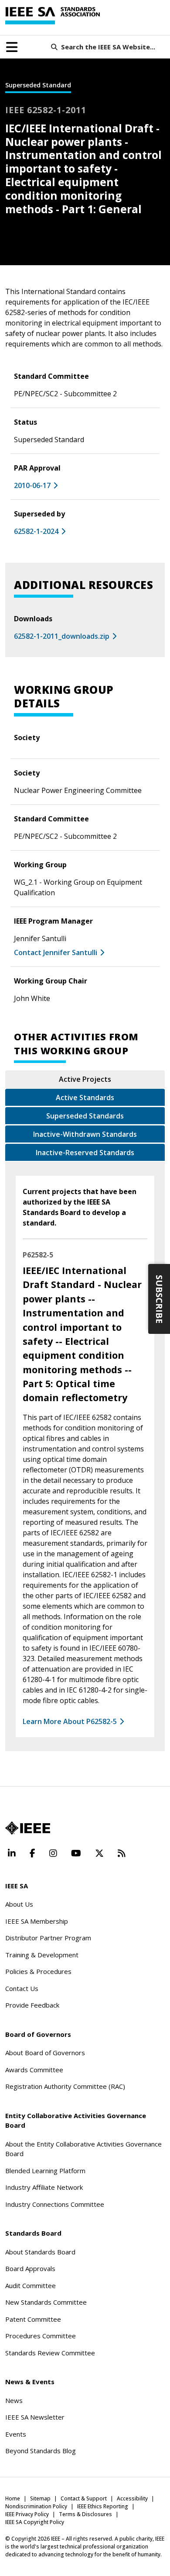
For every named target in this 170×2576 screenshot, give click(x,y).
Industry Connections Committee (55, 2204)
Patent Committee (33, 2319)
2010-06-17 (32, 485)
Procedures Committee (41, 2336)
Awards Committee (34, 2070)
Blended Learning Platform (45, 2171)
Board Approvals (30, 2268)
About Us (19, 1904)
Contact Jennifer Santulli (56, 952)
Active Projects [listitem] (85, 1079)
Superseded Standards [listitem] (85, 1116)
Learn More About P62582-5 (70, 1721)
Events (16, 2434)
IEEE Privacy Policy (27, 2514)
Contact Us (22, 1988)
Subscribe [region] (159, 1299)
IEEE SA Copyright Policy (35, 2522)
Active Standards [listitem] (85, 1098)
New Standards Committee (46, 2302)
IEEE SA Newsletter (35, 2417)
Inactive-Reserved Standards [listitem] (85, 1153)
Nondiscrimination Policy (36, 2506)
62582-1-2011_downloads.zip (62, 636)
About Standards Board (40, 2252)
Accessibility (132, 2498)
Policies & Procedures (38, 1971)
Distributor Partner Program (48, 1938)
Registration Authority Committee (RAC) (65, 2086)
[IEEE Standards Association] (53, 16)
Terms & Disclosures (85, 2514)
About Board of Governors (45, 2053)
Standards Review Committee (50, 2353)
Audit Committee (31, 2285)
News (14, 2400)
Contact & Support (84, 2498)
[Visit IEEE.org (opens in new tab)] (28, 1828)
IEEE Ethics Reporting (103, 2506)
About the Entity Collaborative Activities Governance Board (83, 2149)
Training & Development (42, 1955)
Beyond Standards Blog (41, 2451)
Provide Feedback (32, 2005)
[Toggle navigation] (12, 47)
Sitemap (40, 2498)
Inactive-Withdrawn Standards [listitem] (85, 1134)
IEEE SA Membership (37, 1921)
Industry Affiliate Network (44, 2187)
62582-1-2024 (36, 531)
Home (13, 2498)
